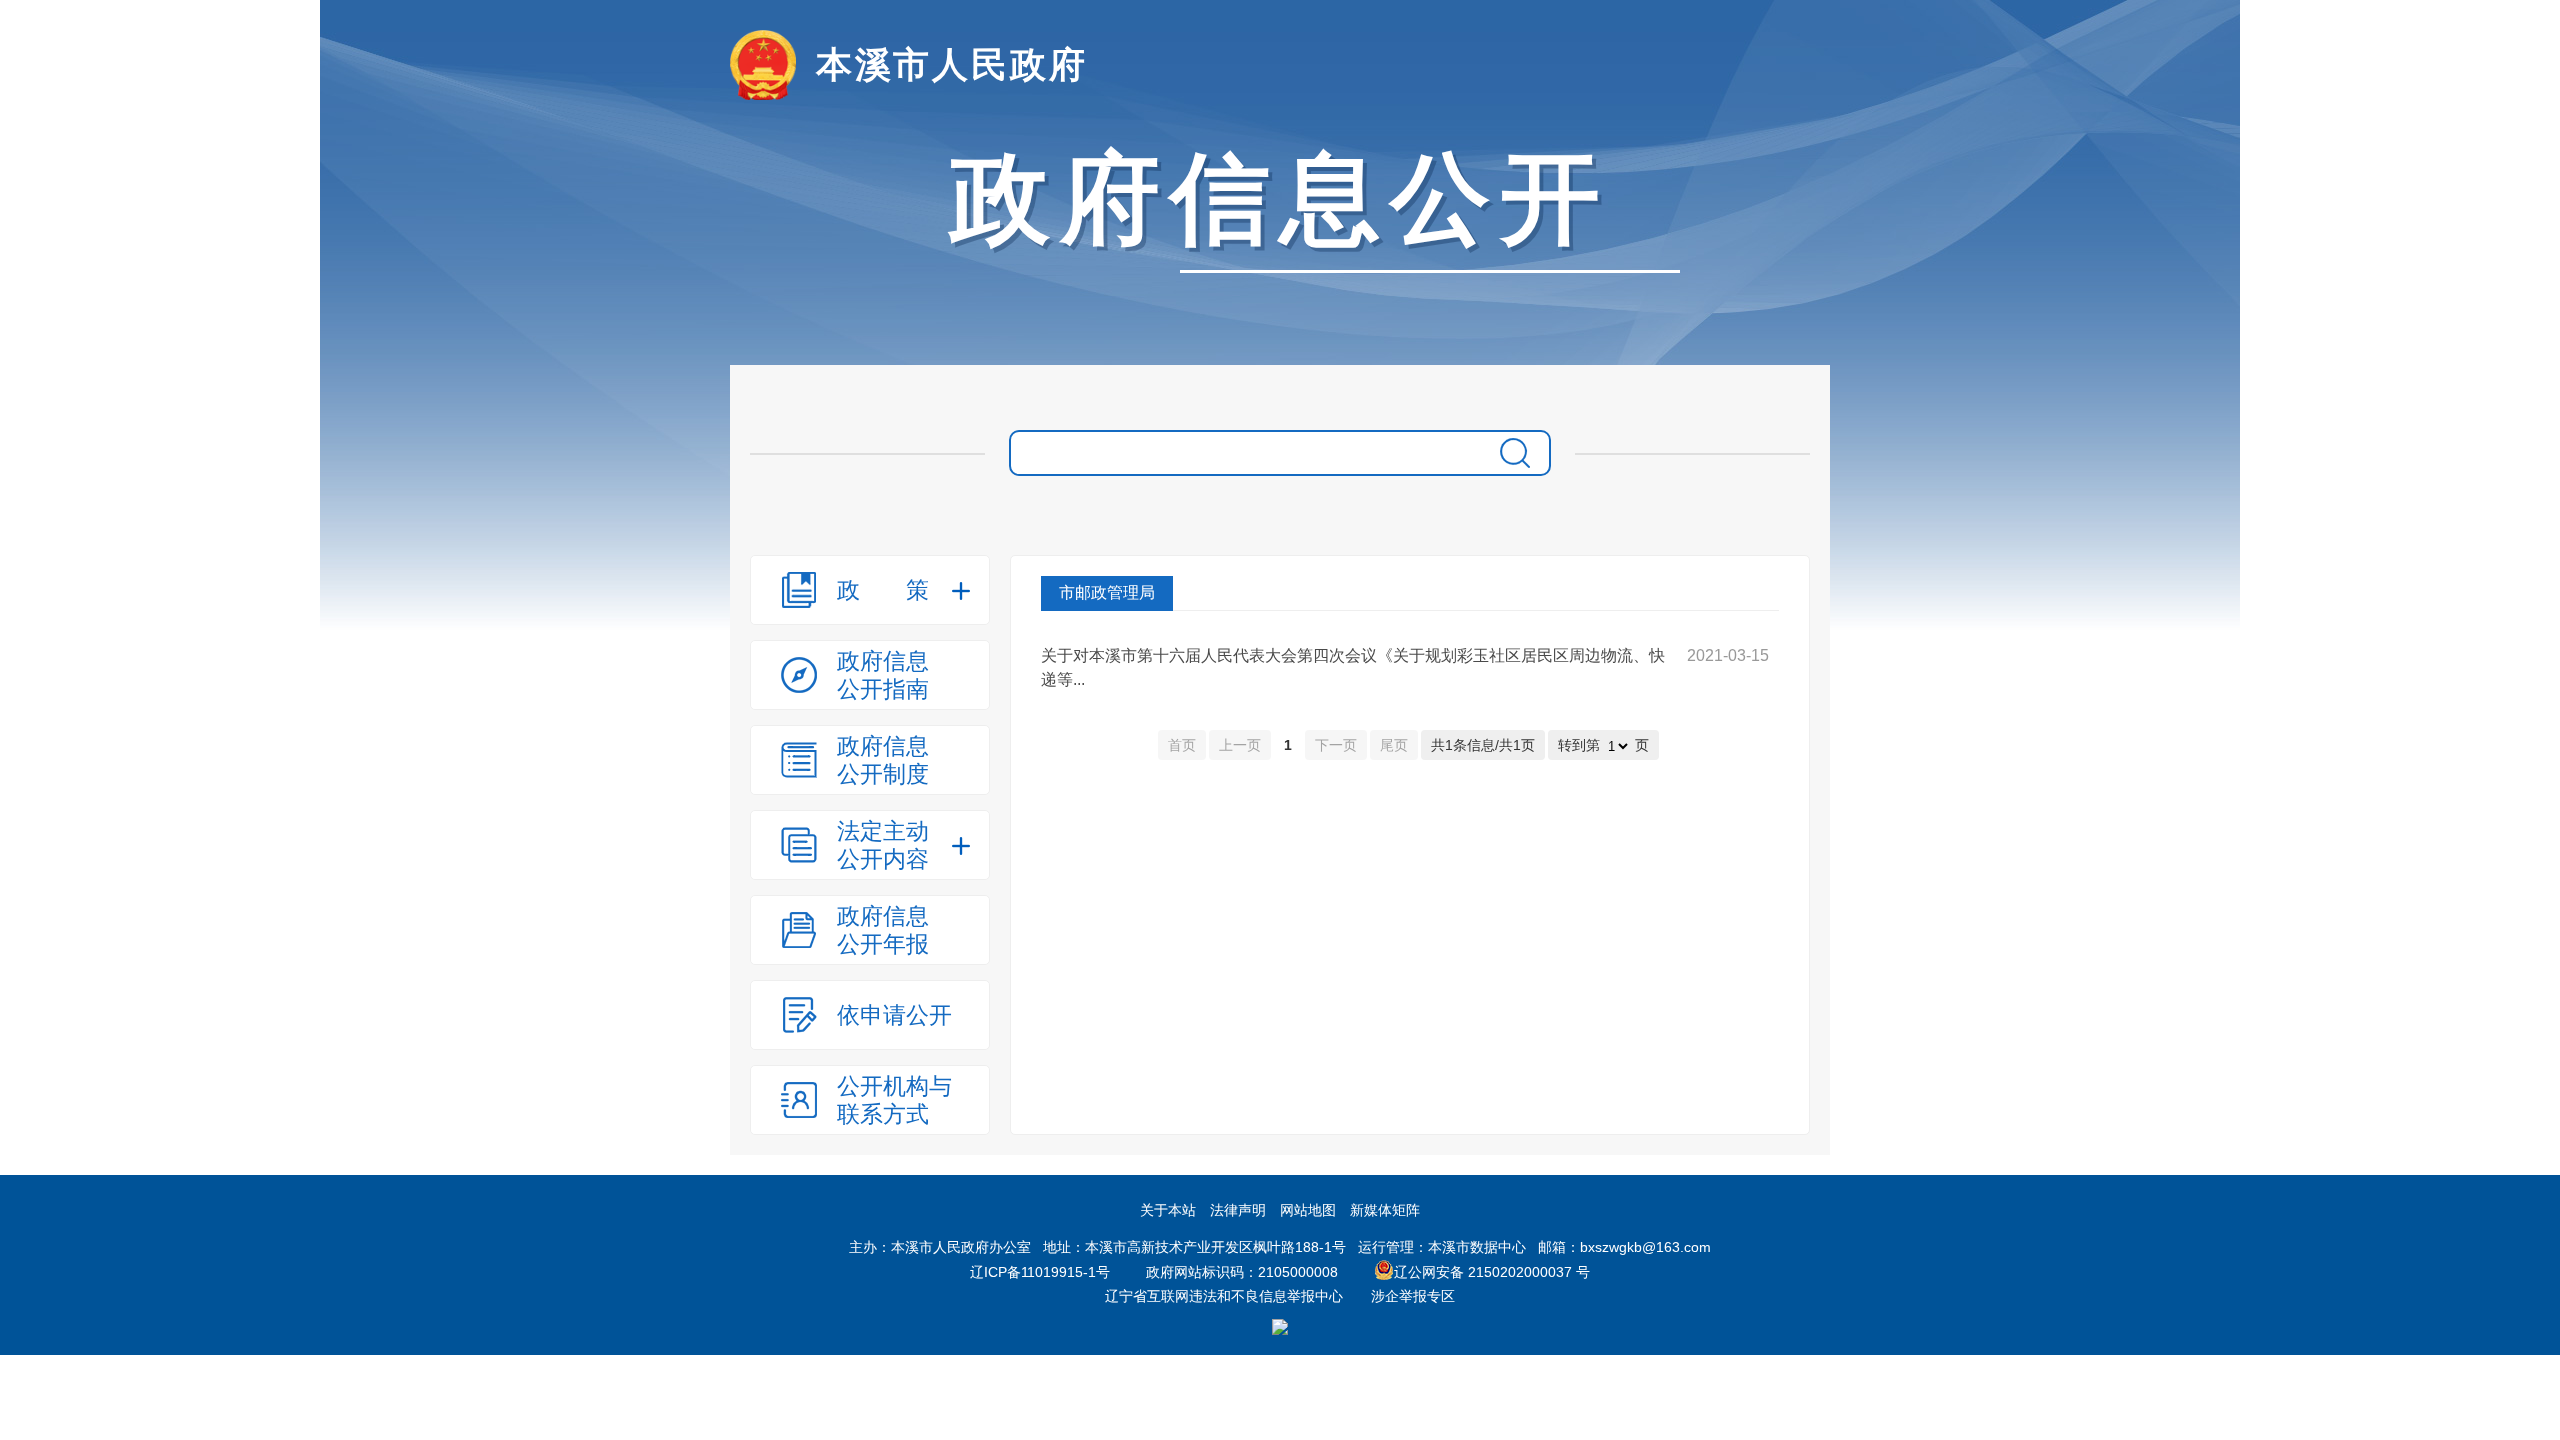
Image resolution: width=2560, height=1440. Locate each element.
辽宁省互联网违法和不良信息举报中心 (1224, 1296)
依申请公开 (894, 1015)
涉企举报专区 (1413, 1296)
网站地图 (1308, 1210)
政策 (883, 590)
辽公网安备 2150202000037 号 (1492, 1272)
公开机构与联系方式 (894, 1100)
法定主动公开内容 (883, 845)
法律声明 (1238, 1210)
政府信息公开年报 (883, 930)
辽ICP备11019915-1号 (1040, 1272)
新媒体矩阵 (1385, 1210)
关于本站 (1168, 1210)
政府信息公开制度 (883, 760)
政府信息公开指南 (883, 675)
